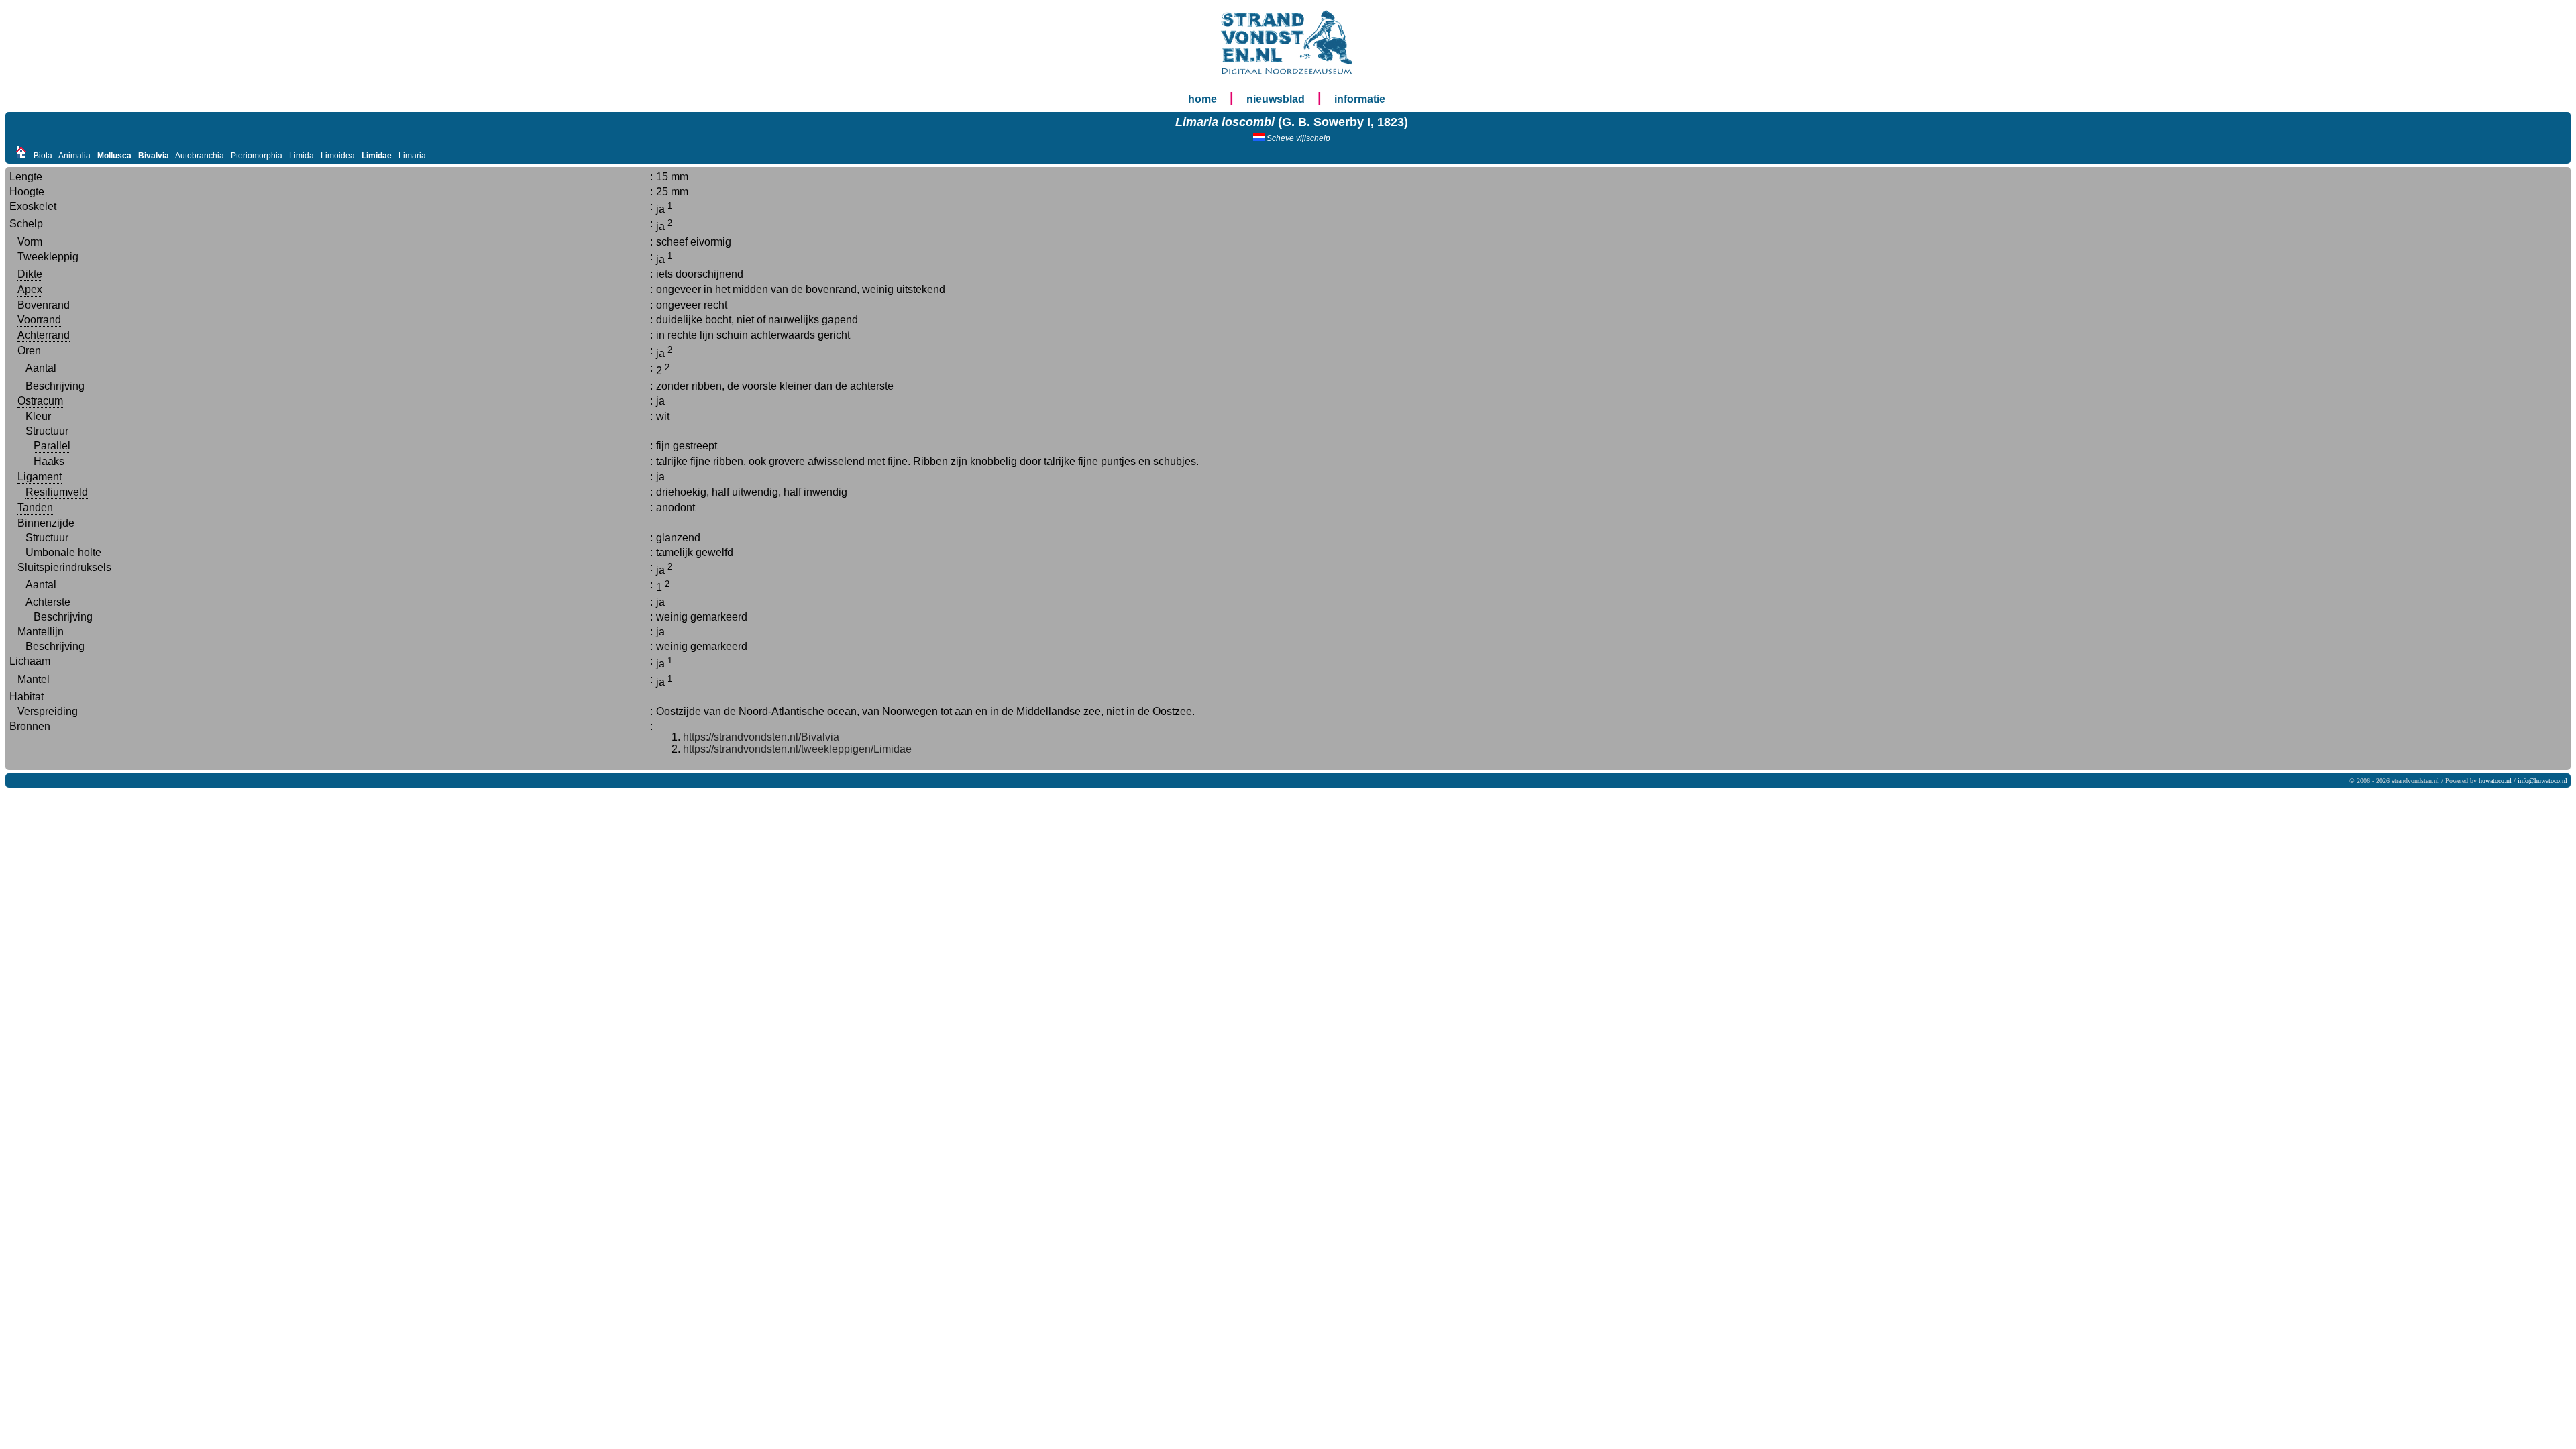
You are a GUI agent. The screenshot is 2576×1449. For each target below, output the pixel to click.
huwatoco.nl (2495, 781)
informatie (1360, 99)
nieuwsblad (1276, 99)
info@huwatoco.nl (2542, 781)
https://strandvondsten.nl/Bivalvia (761, 737)
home (1202, 99)
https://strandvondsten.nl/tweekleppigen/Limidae (797, 749)
